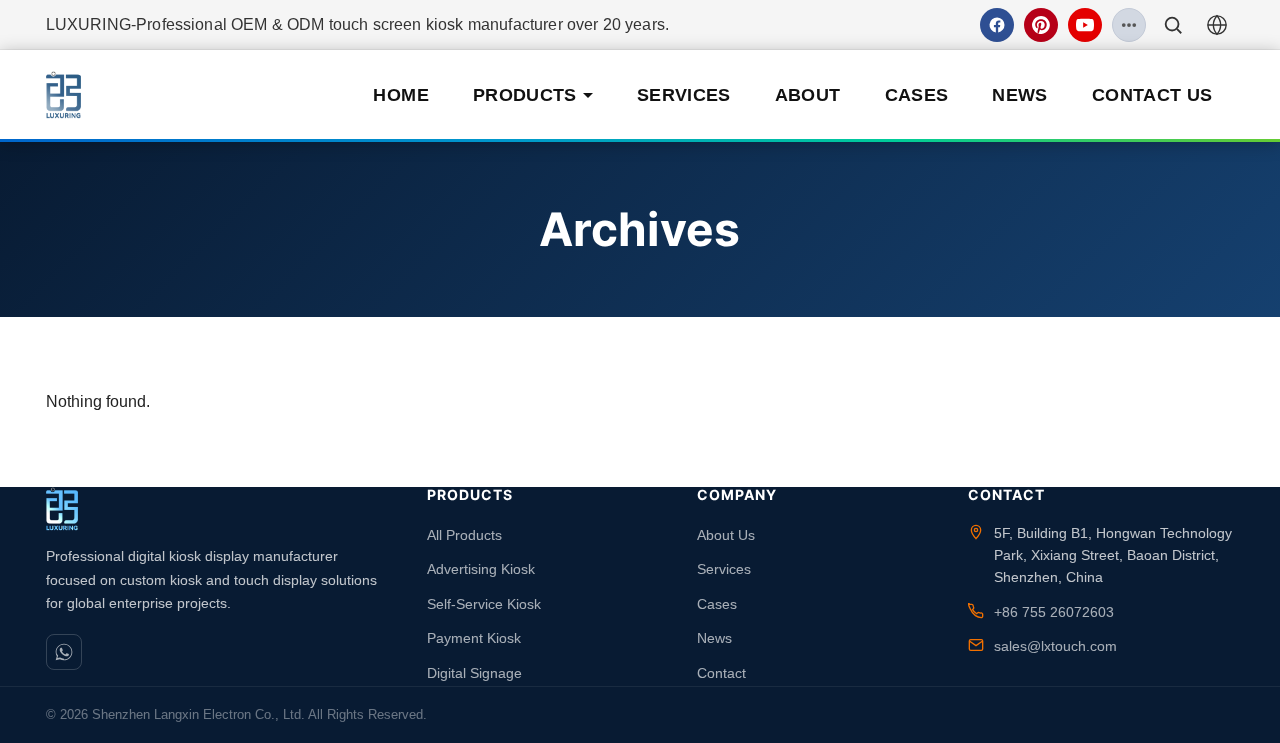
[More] (1129, 25)
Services (684, 95)
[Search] (1173, 25)
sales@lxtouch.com (1055, 646)
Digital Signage (474, 673)
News (1019, 95)
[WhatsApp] (64, 652)
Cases (917, 95)
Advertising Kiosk (481, 569)
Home (400, 95)
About (808, 95)
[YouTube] (1085, 25)
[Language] (1217, 25)
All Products (464, 535)
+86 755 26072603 (1054, 612)
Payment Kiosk (474, 638)
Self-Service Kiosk (484, 604)
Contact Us (1152, 95)
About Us (726, 535)
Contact (721, 673)
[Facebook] (997, 25)
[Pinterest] (1041, 25)
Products (525, 95)
